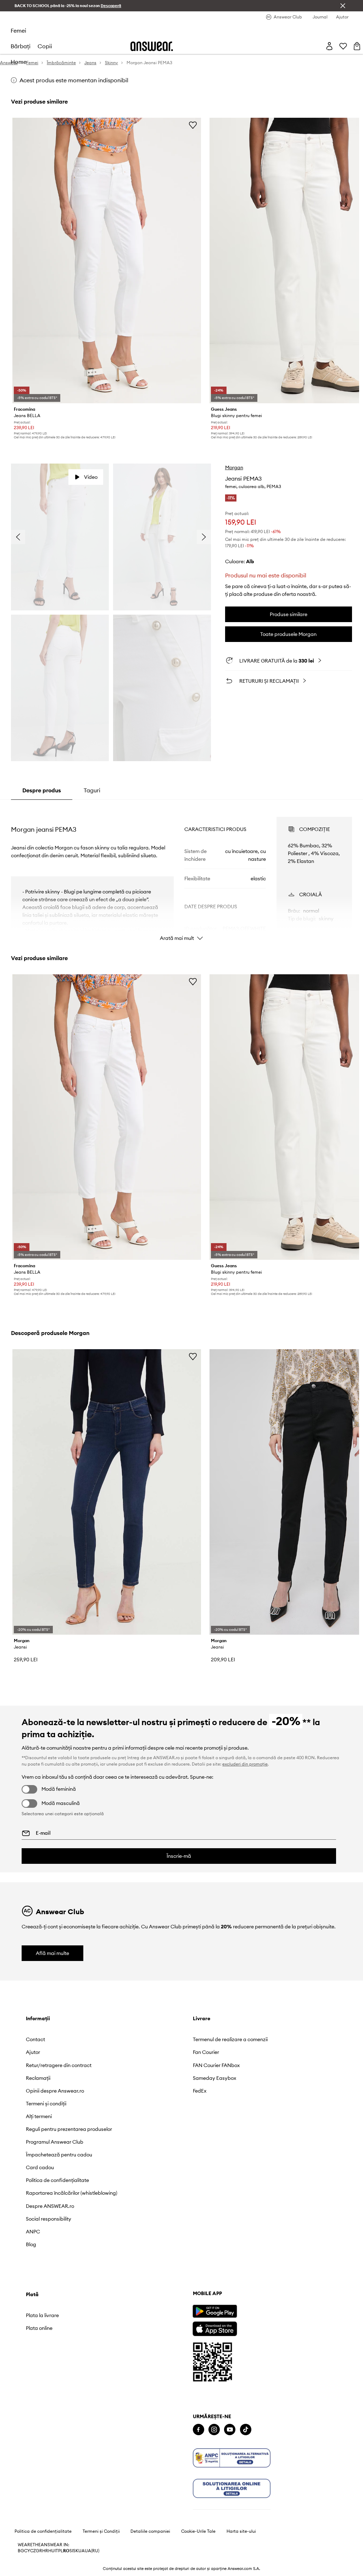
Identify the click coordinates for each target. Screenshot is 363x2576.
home (19, 62)
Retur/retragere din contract (59, 2065)
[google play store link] (215, 2311)
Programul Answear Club (55, 2142)
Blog (31, 2244)
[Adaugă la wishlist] (193, 125)
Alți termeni (39, 2116)
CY (27, 2551)
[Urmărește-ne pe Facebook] (199, 2430)
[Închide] (343, 6)
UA (82, 2551)
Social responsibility (49, 2219)
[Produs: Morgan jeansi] (107, 1492)
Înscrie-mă (179, 1856)
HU (51, 2551)
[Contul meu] (329, 46)
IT (56, 2551)
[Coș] (357, 46)
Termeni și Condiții (101, 2531)
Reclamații (38, 2078)
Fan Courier (206, 2052)
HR (45, 2551)
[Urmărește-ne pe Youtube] (230, 2430)
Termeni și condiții (46, 2104)
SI (71, 2551)
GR (39, 2551)
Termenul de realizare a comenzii (230, 2039)
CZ (33, 2551)
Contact (35, 2039)
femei (18, 31)
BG (21, 2551)
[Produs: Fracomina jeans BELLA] (107, 261)
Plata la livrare (42, 2315)
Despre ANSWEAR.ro (50, 2206)
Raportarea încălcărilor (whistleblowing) (72, 2193)
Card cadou (40, 2167)
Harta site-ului (241, 2531)
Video (91, 477)
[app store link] (215, 2328)
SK (76, 2551)
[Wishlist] (343, 46)
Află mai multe (52, 1953)
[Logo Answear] (152, 46)
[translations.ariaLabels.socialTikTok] (246, 2430)
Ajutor (33, 2052)
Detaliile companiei (150, 2531)
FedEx (200, 2091)
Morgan (234, 467)
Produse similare (289, 614)
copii (45, 46)
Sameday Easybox (214, 2078)
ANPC (33, 2232)
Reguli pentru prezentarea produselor (69, 2129)
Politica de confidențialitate (57, 2180)
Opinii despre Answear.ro (55, 2091)
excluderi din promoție (245, 1764)
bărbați (21, 46)
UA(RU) (92, 2551)
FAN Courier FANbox (216, 2065)
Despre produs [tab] (42, 790)
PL (61, 2551)
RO (66, 2551)
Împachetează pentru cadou (59, 2155)
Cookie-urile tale (198, 2531)
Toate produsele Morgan (288, 634)
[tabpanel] (181, 872)
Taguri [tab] (92, 790)
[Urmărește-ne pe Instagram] (214, 2430)
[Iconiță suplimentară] (232, 2458)
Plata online (39, 2328)
